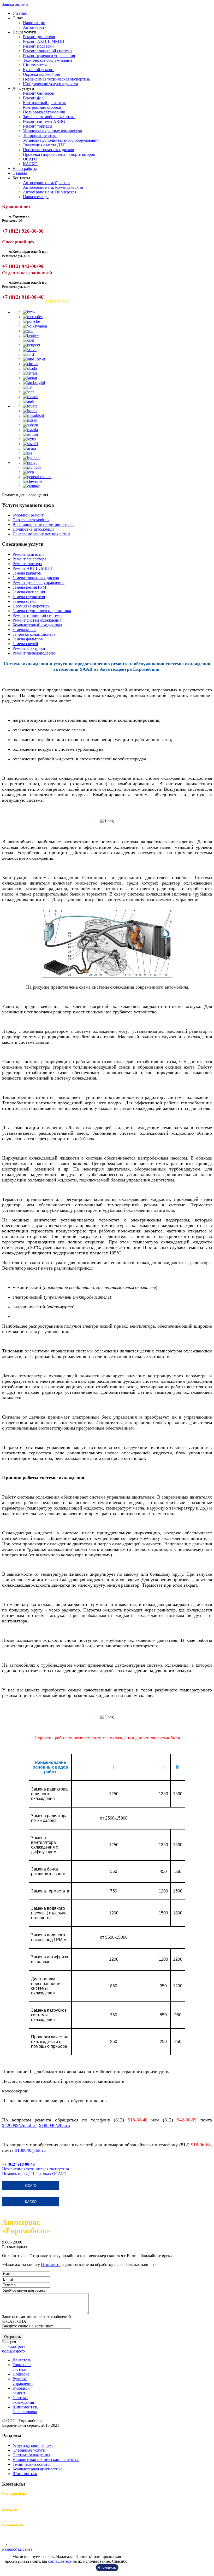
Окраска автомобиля (41, 74)
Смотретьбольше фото (14, 2349)
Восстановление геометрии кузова (43, 524)
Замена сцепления (29, 592)
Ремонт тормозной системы (48, 51)
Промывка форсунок (31, 606)
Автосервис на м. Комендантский (53, 187)
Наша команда (36, 197)
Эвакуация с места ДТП (44, 145)
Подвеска (21, 2374)
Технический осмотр (31, 2464)
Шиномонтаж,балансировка (25, 2409)
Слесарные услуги (29, 2450)
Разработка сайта (17, 2549)
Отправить (51, 2265)
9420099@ (13, 2125)
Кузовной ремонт (38, 70)
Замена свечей (25, 644)
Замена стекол (25, 601)
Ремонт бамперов (38, 93)
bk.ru (65, 2125)
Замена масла (24, 630)
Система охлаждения (31, 2455)
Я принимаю (107, 2568)
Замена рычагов (27, 573)
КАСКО (30, 164)
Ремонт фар (33, 98)
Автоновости (35, 27)
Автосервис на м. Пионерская (50, 192)
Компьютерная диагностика (37, 2469)
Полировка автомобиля (44, 112)
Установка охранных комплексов (52, 131)
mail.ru (30, 2125)
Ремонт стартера (27, 564)
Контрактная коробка (42, 107)
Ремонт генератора (29, 559)
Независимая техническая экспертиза (56, 79)
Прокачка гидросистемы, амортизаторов (59, 154)
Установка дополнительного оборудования (61, 140)
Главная (20, 13)
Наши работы (25, 168)
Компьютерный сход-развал (37, 625)
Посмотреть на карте (20, 301)
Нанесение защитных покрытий (41, 534)
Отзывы (20, 173)
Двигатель (22, 2360)
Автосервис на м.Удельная (47, 183)
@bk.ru (30, 2150)
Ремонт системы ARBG (44, 121)
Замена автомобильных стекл (49, 117)
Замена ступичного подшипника (42, 611)
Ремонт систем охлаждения (37, 620)
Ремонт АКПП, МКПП (44, 41)
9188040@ (50, 2125)
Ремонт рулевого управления (49, 56)
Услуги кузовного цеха (33, 2445)
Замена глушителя (29, 597)
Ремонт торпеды (38, 126)
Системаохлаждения (23, 2400)
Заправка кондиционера (34, 634)
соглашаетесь (60, 2561)
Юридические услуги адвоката (50, 84)
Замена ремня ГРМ (29, 587)
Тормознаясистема (22, 2367)
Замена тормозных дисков (36, 578)
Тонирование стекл (40, 136)
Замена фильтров (28, 639)
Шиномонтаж (35, 65)
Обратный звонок (58, 301)
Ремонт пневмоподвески (35, 653)
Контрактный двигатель (44, 103)
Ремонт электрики (29, 648)
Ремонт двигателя (39, 37)
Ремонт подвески (38, 46)
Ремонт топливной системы (37, 615)
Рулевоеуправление (23, 2381)
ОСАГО (30, 159)
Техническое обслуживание (48, 60)
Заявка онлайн (15, 4)
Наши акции (34, 23)
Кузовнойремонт (21, 2391)
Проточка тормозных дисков (49, 150)
